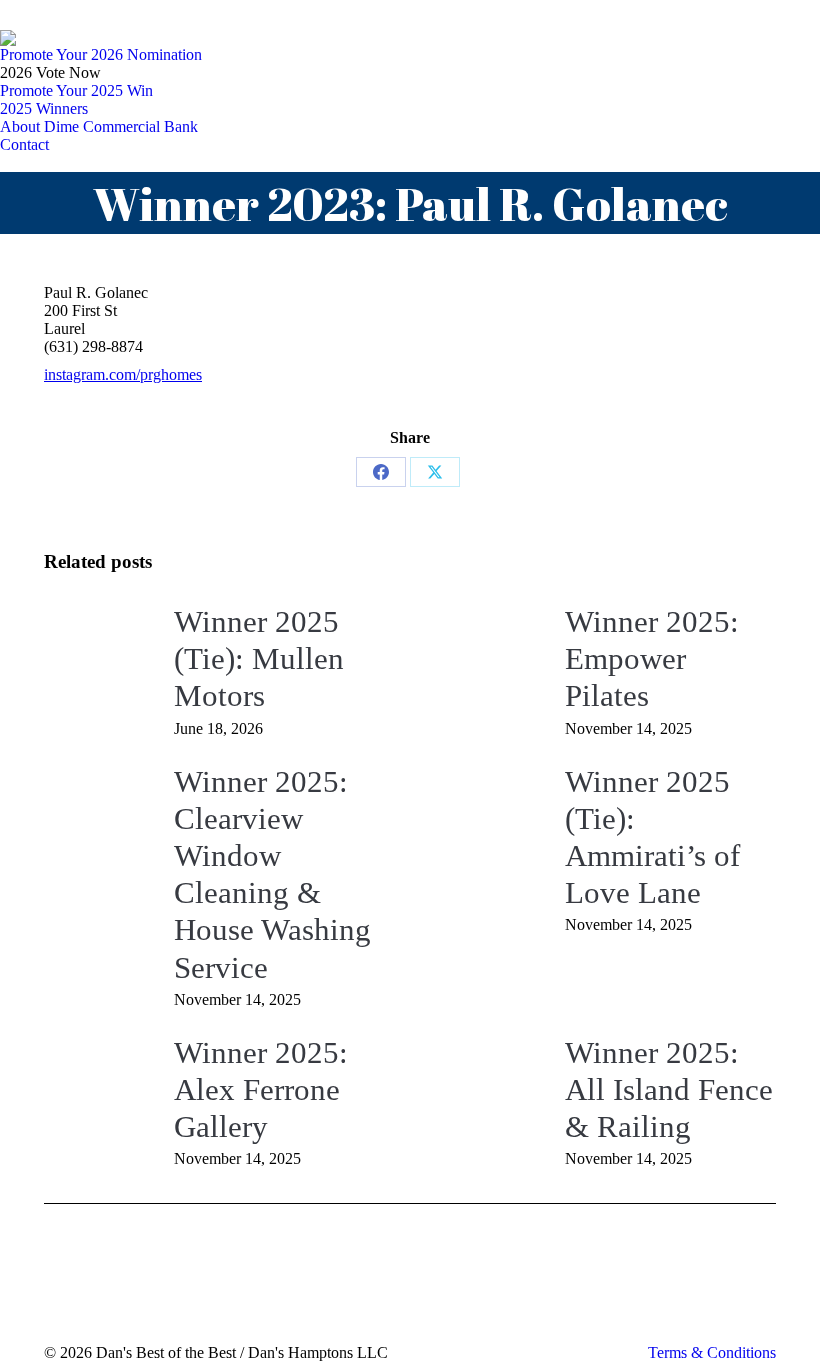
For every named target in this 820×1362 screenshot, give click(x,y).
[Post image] (99, 648)
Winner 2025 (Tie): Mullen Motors (259, 658)
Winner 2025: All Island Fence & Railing (669, 1089)
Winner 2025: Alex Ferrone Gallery (261, 1089)
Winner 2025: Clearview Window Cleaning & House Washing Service (272, 874)
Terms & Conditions (712, 1352)
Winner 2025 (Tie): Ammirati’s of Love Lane (652, 837)
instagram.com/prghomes (123, 374)
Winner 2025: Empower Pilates (652, 658)
